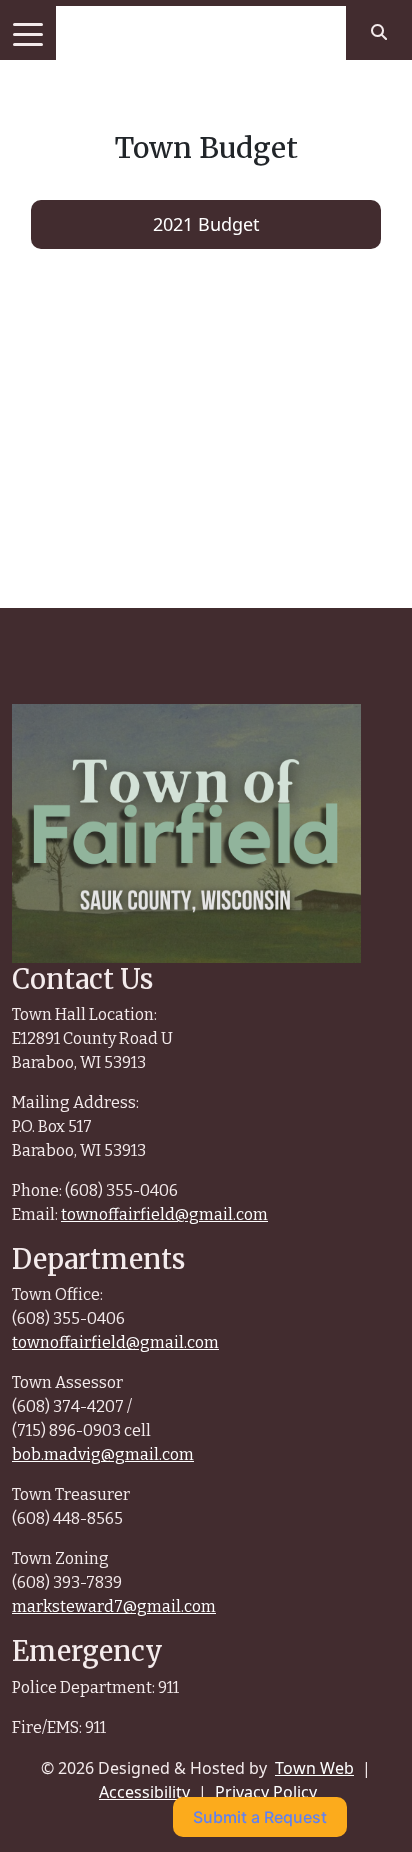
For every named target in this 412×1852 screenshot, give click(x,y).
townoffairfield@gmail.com (164, 1214)
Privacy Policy (266, 1792)
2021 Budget (206, 224)
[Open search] (379, 32)
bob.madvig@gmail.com (103, 1454)
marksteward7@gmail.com (114, 1606)
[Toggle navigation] (28, 33)
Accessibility (144, 1792)
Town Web (314, 1768)
